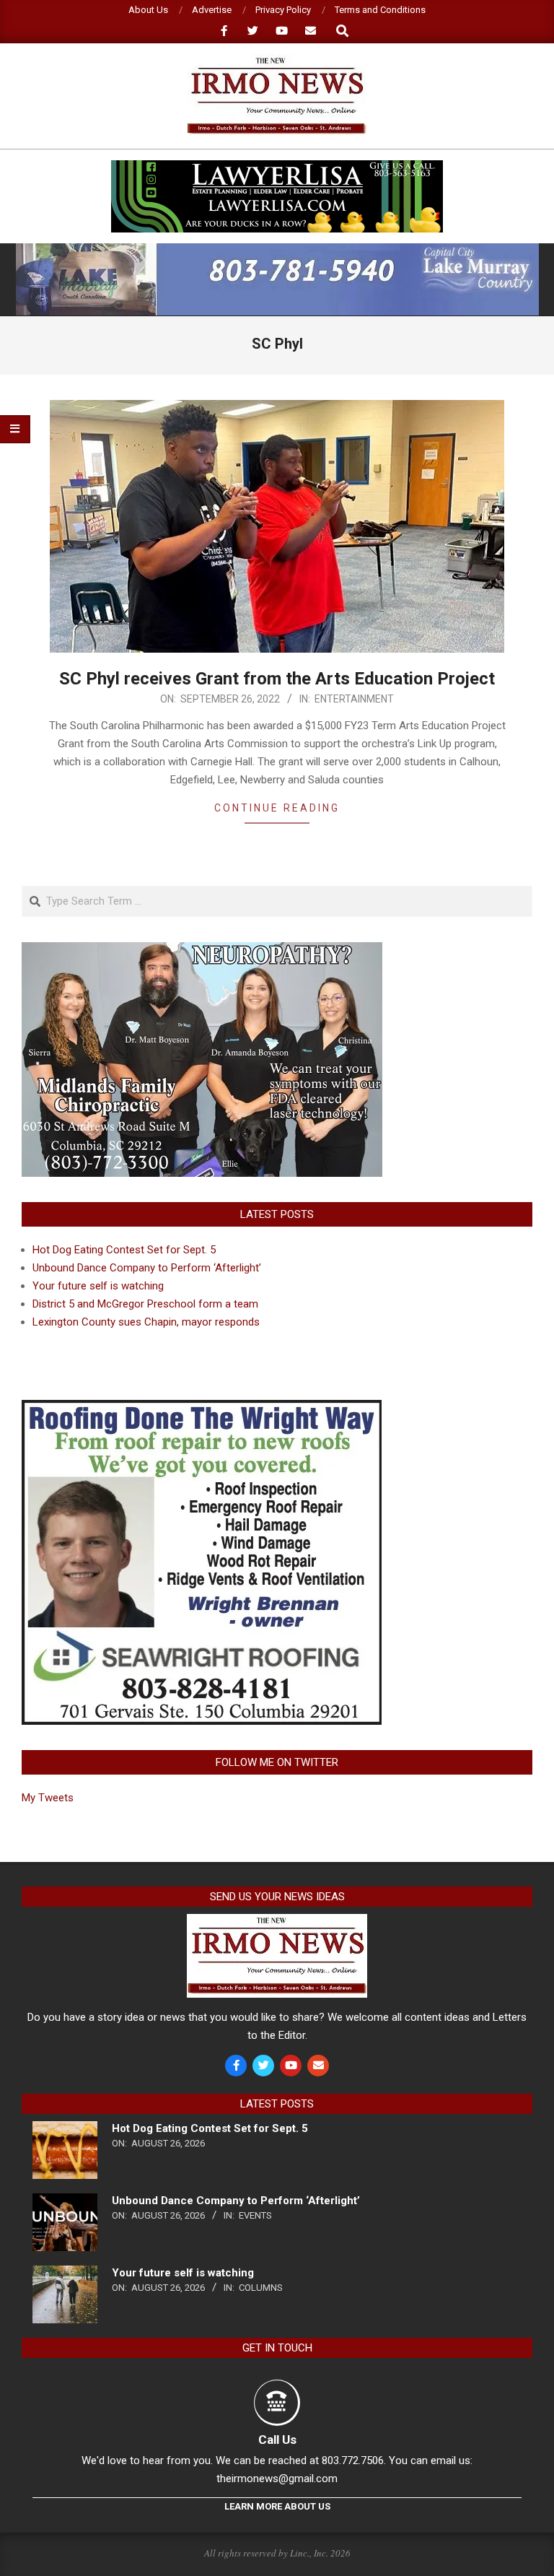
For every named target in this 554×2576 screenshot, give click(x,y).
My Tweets (48, 1798)
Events (255, 2215)
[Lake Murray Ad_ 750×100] (277, 249)
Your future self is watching (98, 1286)
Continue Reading (277, 808)
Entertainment (354, 699)
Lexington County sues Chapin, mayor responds (146, 1322)
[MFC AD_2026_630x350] (202, 951)
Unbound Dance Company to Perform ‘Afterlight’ (147, 1268)
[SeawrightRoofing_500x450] (202, 1409)
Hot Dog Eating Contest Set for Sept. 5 (124, 1250)
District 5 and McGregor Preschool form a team (145, 1304)
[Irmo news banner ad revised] (277, 166)
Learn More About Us (277, 2506)
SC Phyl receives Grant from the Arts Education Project (277, 679)
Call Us (277, 2440)
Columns (261, 2288)
